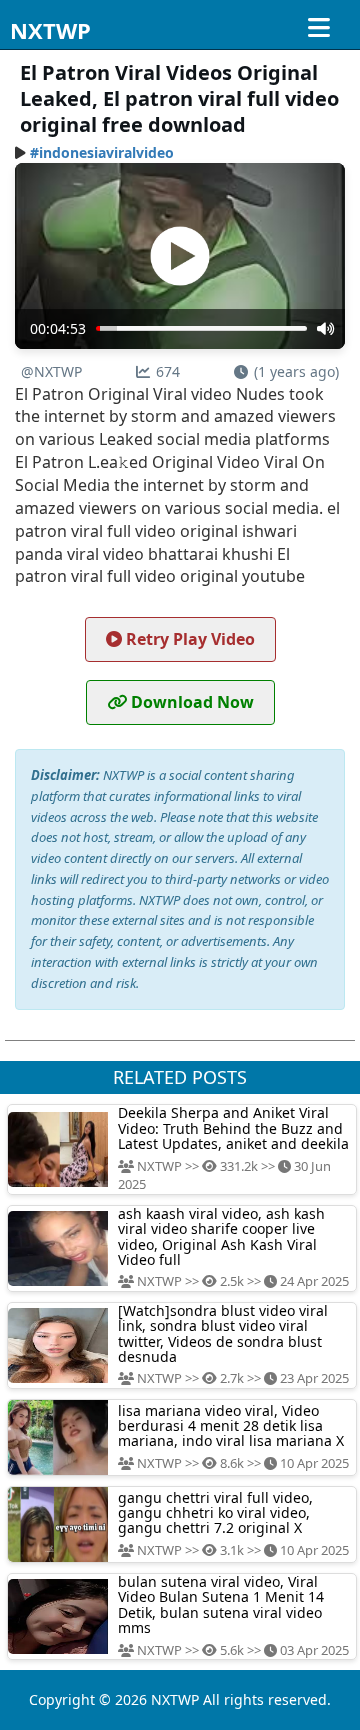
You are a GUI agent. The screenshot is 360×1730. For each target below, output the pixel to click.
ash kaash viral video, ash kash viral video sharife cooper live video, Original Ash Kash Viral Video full (221, 1236)
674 (168, 371)
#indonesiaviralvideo (102, 152)
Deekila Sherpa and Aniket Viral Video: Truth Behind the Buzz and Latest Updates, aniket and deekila (233, 1128)
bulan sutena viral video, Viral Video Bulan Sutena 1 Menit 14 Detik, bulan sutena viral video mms (221, 1604)
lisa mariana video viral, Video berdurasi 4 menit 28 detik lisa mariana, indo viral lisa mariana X (231, 1426)
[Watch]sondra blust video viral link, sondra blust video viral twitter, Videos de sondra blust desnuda (223, 1333)
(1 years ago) (296, 371)
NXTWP (50, 30)
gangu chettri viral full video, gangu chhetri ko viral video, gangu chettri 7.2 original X (215, 1513)
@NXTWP (51, 371)
